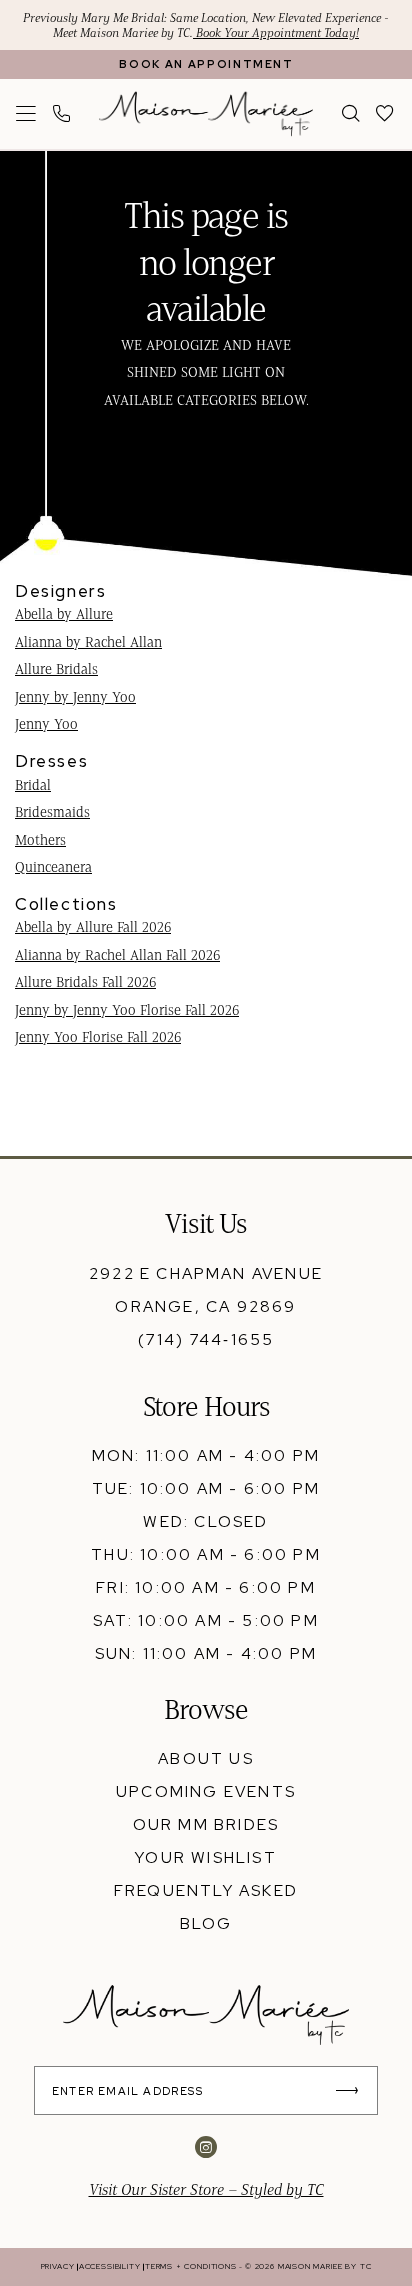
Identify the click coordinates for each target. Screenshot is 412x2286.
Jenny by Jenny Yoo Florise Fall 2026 (127, 1010)
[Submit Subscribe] (354, 2090)
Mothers (40, 840)
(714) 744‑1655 (206, 1339)
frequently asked (206, 1890)
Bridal (33, 785)
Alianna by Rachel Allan (88, 642)
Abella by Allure (64, 614)
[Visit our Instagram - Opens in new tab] (206, 2148)
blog (206, 1923)
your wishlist (206, 1857)
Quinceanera (53, 867)
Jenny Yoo (46, 724)
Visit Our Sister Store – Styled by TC (206, 2189)
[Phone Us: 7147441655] (62, 114)
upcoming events (206, 1791)
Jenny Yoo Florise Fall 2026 (98, 1037)
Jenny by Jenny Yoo (75, 697)
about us (206, 1758)
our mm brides (206, 1824)
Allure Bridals (56, 669)
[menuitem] (27, 114)
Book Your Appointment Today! (276, 32)
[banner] (206, 113)
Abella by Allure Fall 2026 (93, 927)
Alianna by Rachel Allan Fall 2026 (117, 955)
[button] (27, 114)
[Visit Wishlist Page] (386, 114)
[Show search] (351, 114)
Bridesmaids (52, 812)
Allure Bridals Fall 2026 (85, 982)
